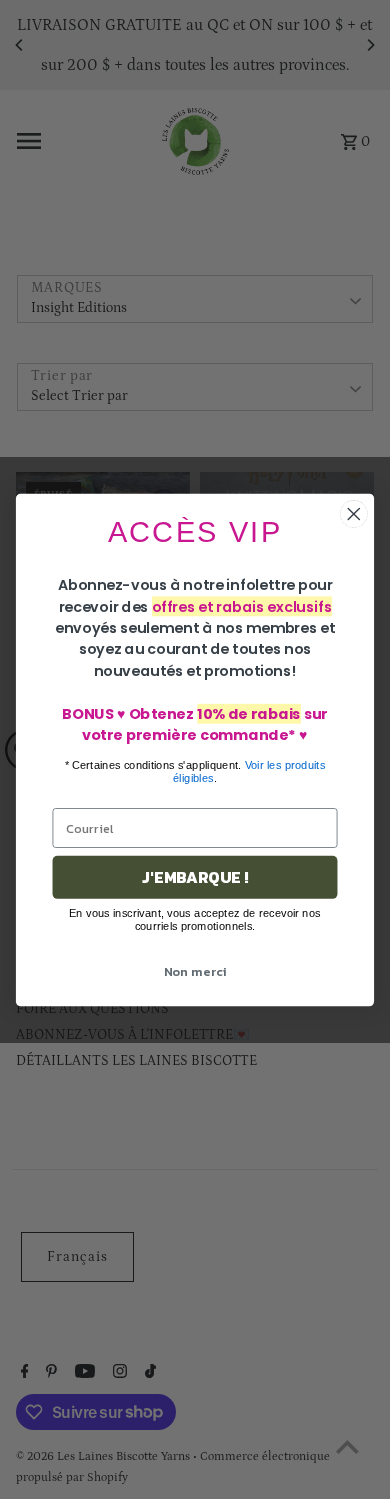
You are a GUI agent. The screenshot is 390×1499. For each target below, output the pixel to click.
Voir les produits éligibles (249, 770)
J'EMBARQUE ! (195, 877)
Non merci (195, 970)
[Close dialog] (354, 514)
